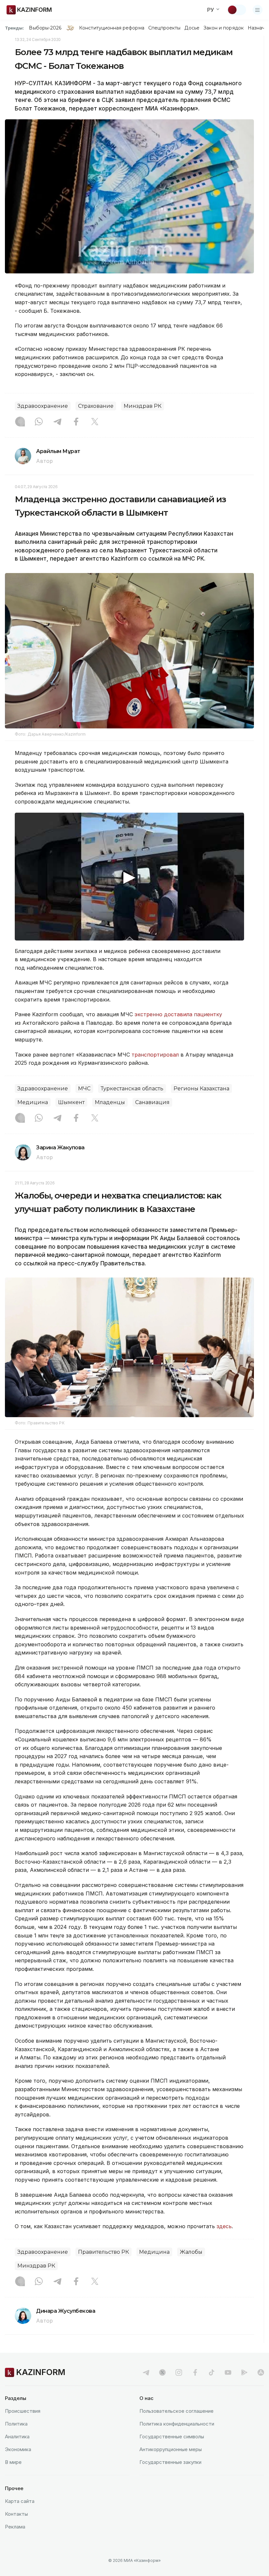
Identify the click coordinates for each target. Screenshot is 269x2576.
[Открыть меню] (258, 10)
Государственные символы (172, 2437)
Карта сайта (20, 2501)
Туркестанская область (132, 1089)
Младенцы (110, 1102)
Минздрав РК (143, 406)
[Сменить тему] (237, 10)
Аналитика (17, 2437)
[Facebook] (76, 422)
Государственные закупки (170, 2462)
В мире (13, 2462)
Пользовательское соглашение (176, 2411)
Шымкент (71, 1102)
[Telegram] (57, 422)
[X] (95, 422)
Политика (16, 2424)
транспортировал (155, 1055)
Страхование (96, 406)
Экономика (18, 2449)
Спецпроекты (165, 28)
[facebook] (195, 2372)
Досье (192, 28)
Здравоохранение (43, 406)
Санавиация (152, 1102)
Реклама (15, 2527)
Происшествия (23, 2411)
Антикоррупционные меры (171, 2449)
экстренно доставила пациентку (178, 1014)
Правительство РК (103, 2252)
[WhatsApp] (39, 422)
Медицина (33, 1102)
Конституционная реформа (112, 28)
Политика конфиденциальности (177, 2424)
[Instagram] (20, 422)
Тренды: (14, 28)
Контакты (16, 2514)
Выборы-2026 (45, 28)
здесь (224, 2226)
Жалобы (191, 2252)
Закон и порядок (224, 28)
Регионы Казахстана (201, 1089)
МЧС (84, 1089)
